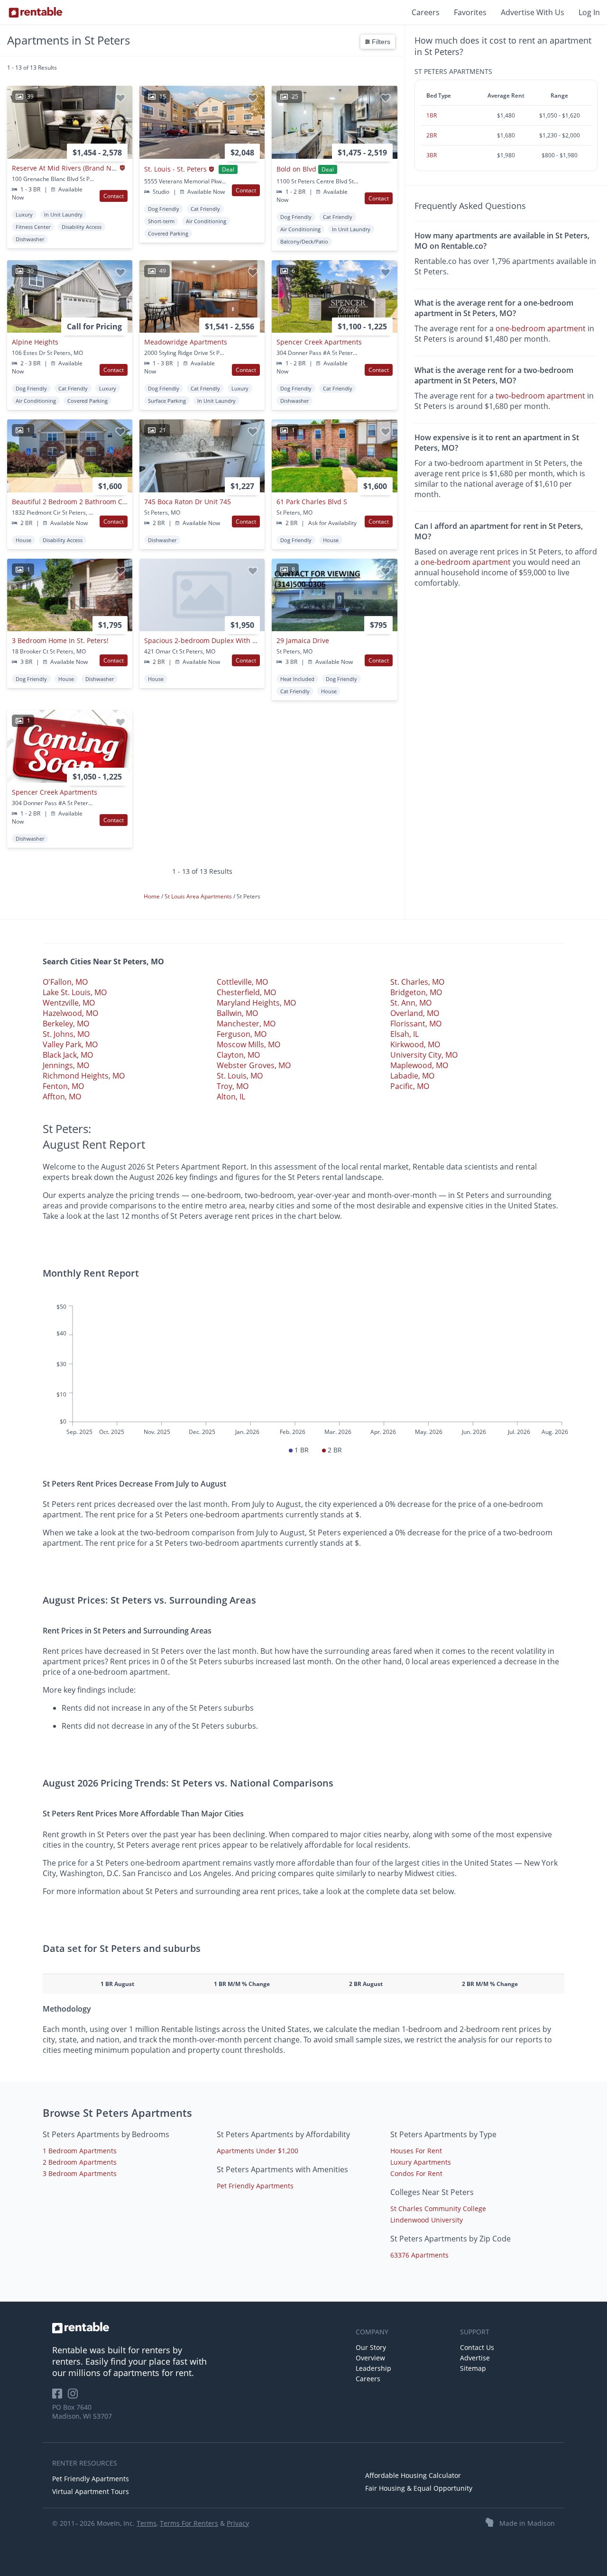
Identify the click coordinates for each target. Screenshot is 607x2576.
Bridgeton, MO (416, 992)
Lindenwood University (427, 2220)
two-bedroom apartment (540, 396)
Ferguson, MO (242, 1034)
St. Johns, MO (66, 1034)
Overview (370, 2358)
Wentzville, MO (69, 1003)
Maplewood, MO (419, 1065)
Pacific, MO (410, 1086)
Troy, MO (233, 1086)
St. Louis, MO (240, 1076)
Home (152, 896)
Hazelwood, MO (70, 1013)
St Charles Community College (438, 2209)
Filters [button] (380, 42)
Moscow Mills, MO (248, 1044)
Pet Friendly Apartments (255, 2186)
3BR (432, 155)
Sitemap (473, 2368)
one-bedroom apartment (541, 328)
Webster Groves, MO (254, 1065)
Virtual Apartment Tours (91, 2491)
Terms (147, 2523)
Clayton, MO (238, 1055)
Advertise (475, 2358)
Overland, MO (415, 1013)
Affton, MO (62, 1097)
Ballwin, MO (237, 1013)
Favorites (470, 12)
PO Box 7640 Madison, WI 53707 (82, 2412)
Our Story (371, 2347)
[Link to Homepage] (36, 12)
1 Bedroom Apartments (80, 2151)
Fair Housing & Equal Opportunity (419, 2488)
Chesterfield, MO (246, 992)
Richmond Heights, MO (84, 1076)
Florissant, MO (416, 1024)
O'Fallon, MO (65, 982)
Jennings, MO (66, 1065)
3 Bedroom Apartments (80, 2173)
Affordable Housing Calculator (413, 2475)
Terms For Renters (189, 2523)
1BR (432, 115)
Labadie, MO (412, 1076)
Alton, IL (231, 1097)
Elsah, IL (405, 1034)
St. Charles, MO (417, 982)
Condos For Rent (416, 2173)
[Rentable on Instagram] (75, 2397)
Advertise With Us (533, 12)
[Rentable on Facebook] (60, 2397)
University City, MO (424, 1055)
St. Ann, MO (411, 1003)
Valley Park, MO (70, 1044)
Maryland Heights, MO (256, 1003)
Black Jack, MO (68, 1055)
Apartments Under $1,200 (258, 2151)
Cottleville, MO (242, 982)
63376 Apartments (419, 2255)
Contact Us (477, 2347)
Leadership (373, 2368)
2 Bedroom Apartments (80, 2162)
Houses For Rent (416, 2151)
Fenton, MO (63, 1086)
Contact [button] (114, 196)
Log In (589, 12)
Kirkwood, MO (415, 1044)
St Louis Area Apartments (199, 896)
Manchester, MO (246, 1024)
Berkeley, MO (66, 1024)
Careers (426, 12)
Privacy (238, 2523)
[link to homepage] (199, 2328)
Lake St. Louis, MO (75, 992)
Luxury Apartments (421, 2162)
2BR (432, 135)
